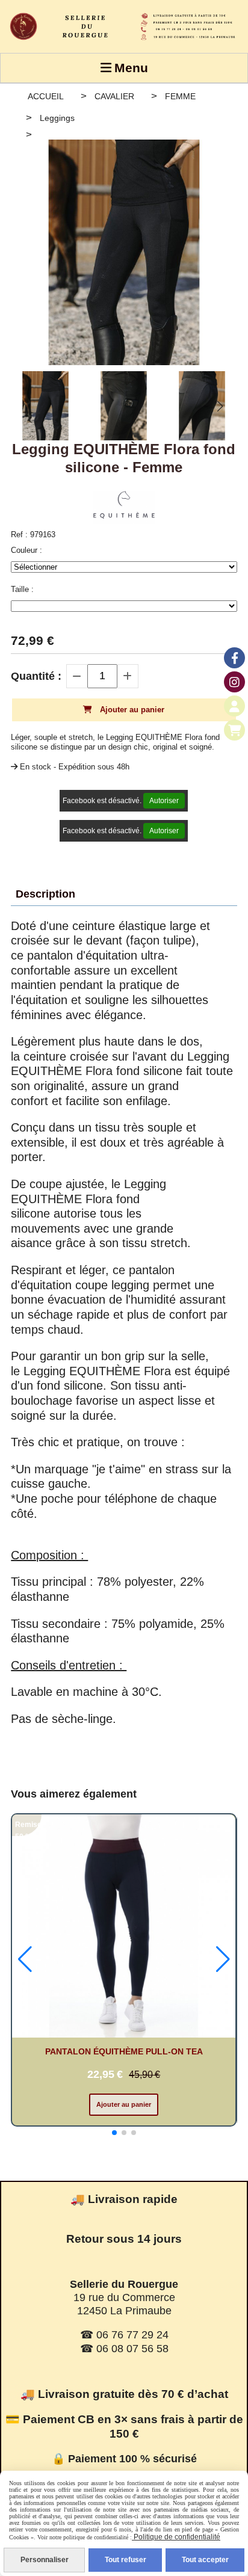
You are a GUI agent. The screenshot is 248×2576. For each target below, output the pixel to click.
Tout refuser (126, 2560)
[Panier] (234, 730)
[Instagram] (234, 682)
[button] (220, 406)
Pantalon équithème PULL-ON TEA (124, 2051)
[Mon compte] (234, 706)
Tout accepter (205, 2560)
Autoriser (164, 801)
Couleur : (26, 550)
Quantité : (36, 676)
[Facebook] (234, 658)
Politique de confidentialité (176, 2537)
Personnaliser (45, 2560)
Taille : (22, 589)
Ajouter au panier (124, 2104)
